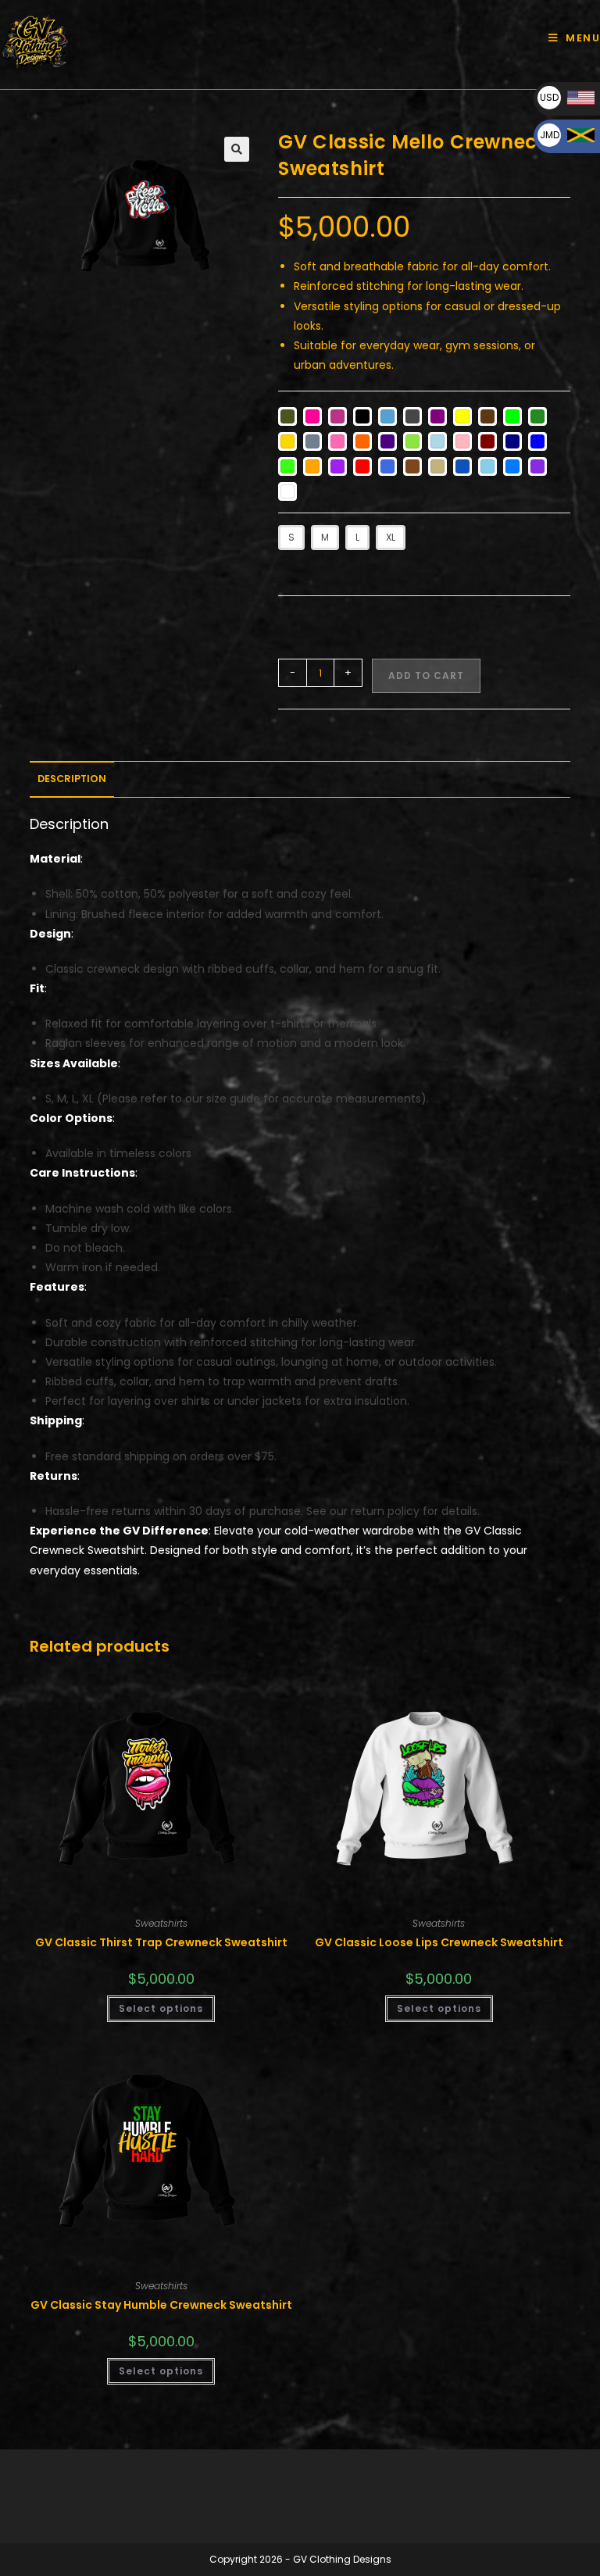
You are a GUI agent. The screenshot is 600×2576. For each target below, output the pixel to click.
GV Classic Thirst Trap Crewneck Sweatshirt (161, 1942)
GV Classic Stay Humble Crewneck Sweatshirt (161, 2305)
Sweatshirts (161, 1923)
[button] (237, 149)
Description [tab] (72, 779)
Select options (161, 2008)
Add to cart (426, 675)
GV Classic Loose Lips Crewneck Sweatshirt (439, 1942)
